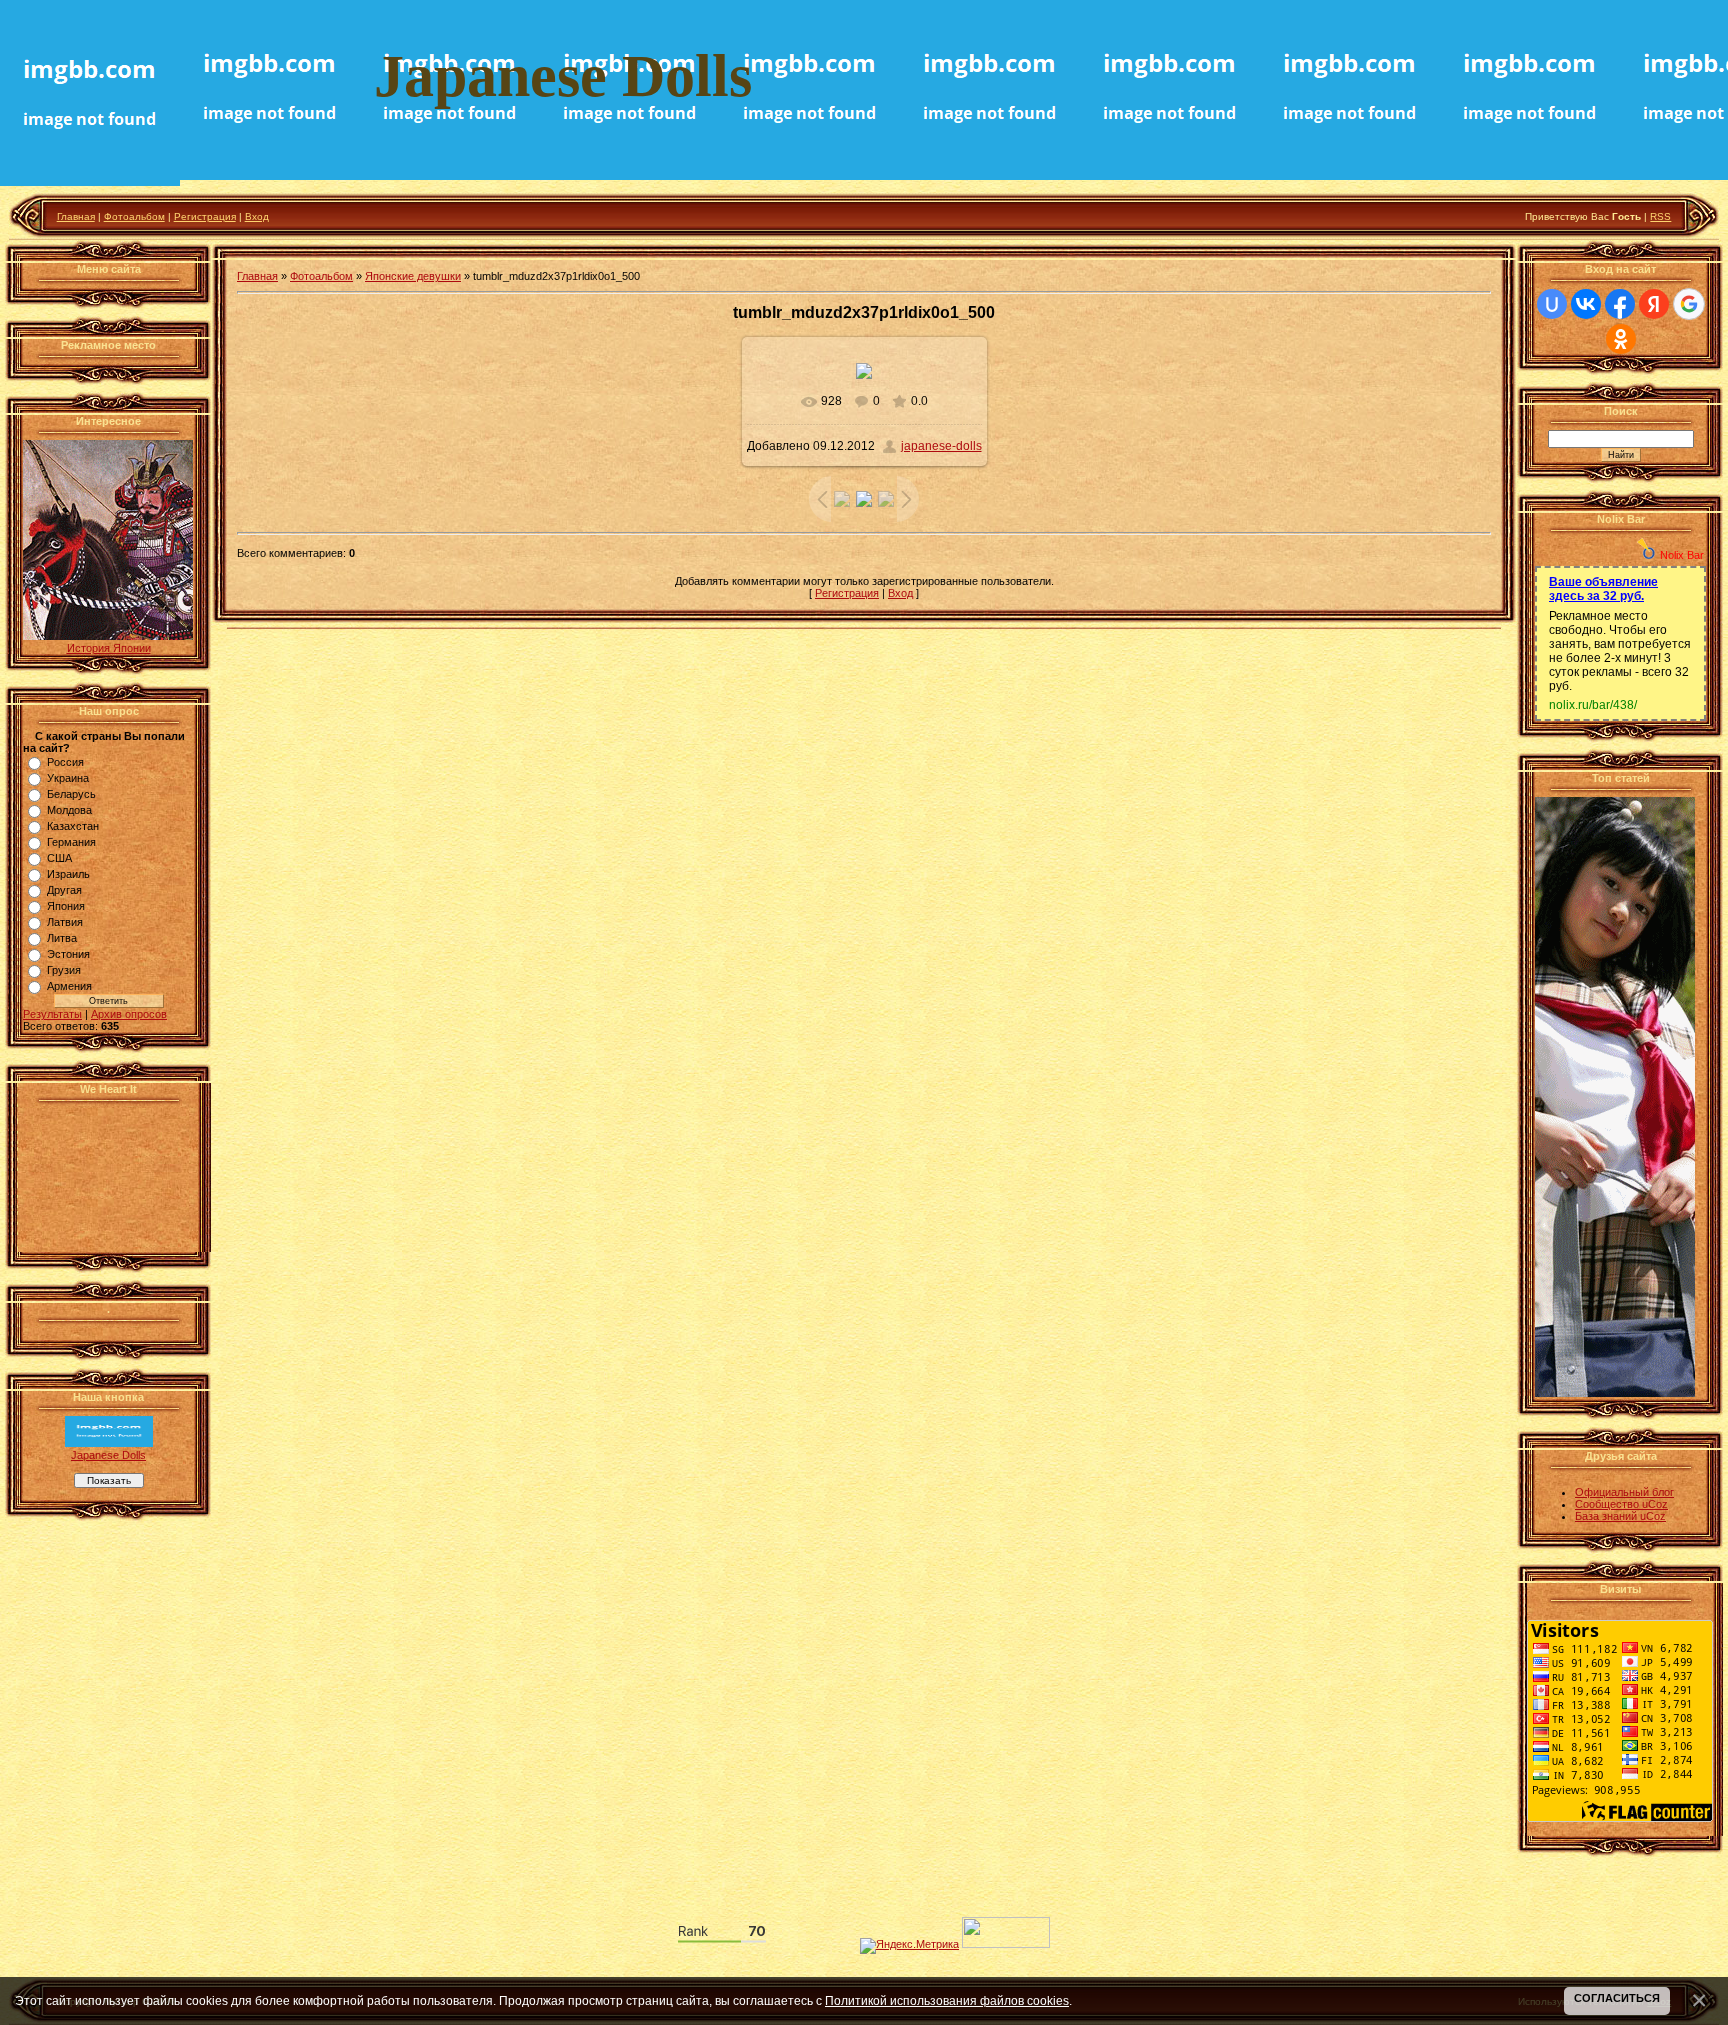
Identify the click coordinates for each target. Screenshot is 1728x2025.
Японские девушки (413, 276)
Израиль (68, 874)
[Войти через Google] (1689, 304)
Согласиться (1617, 1998)
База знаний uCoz (1620, 1516)
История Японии (109, 648)
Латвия (65, 922)
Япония (66, 906)
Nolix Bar (1682, 555)
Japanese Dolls (108, 1455)
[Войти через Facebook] (1620, 304)
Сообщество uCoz (1621, 1504)
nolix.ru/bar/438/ (1593, 705)
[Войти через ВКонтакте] (1586, 304)
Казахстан (73, 826)
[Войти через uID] (1552, 304)
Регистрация (205, 216)
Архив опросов (129, 1014)
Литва (62, 938)
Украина (68, 778)
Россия (65, 762)
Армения (69, 986)
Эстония (68, 954)
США (59, 858)
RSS (1660, 216)
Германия (71, 842)
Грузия (64, 970)
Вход (257, 216)
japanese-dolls (941, 446)
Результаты (52, 1014)
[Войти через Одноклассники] (1621, 339)
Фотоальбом (134, 216)
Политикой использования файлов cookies (947, 2000)
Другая (64, 890)
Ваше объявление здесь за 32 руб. (1603, 589)
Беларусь (71, 794)
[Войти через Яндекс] (1654, 304)
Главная (76, 216)
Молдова (69, 810)
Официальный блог (1624, 1492)
